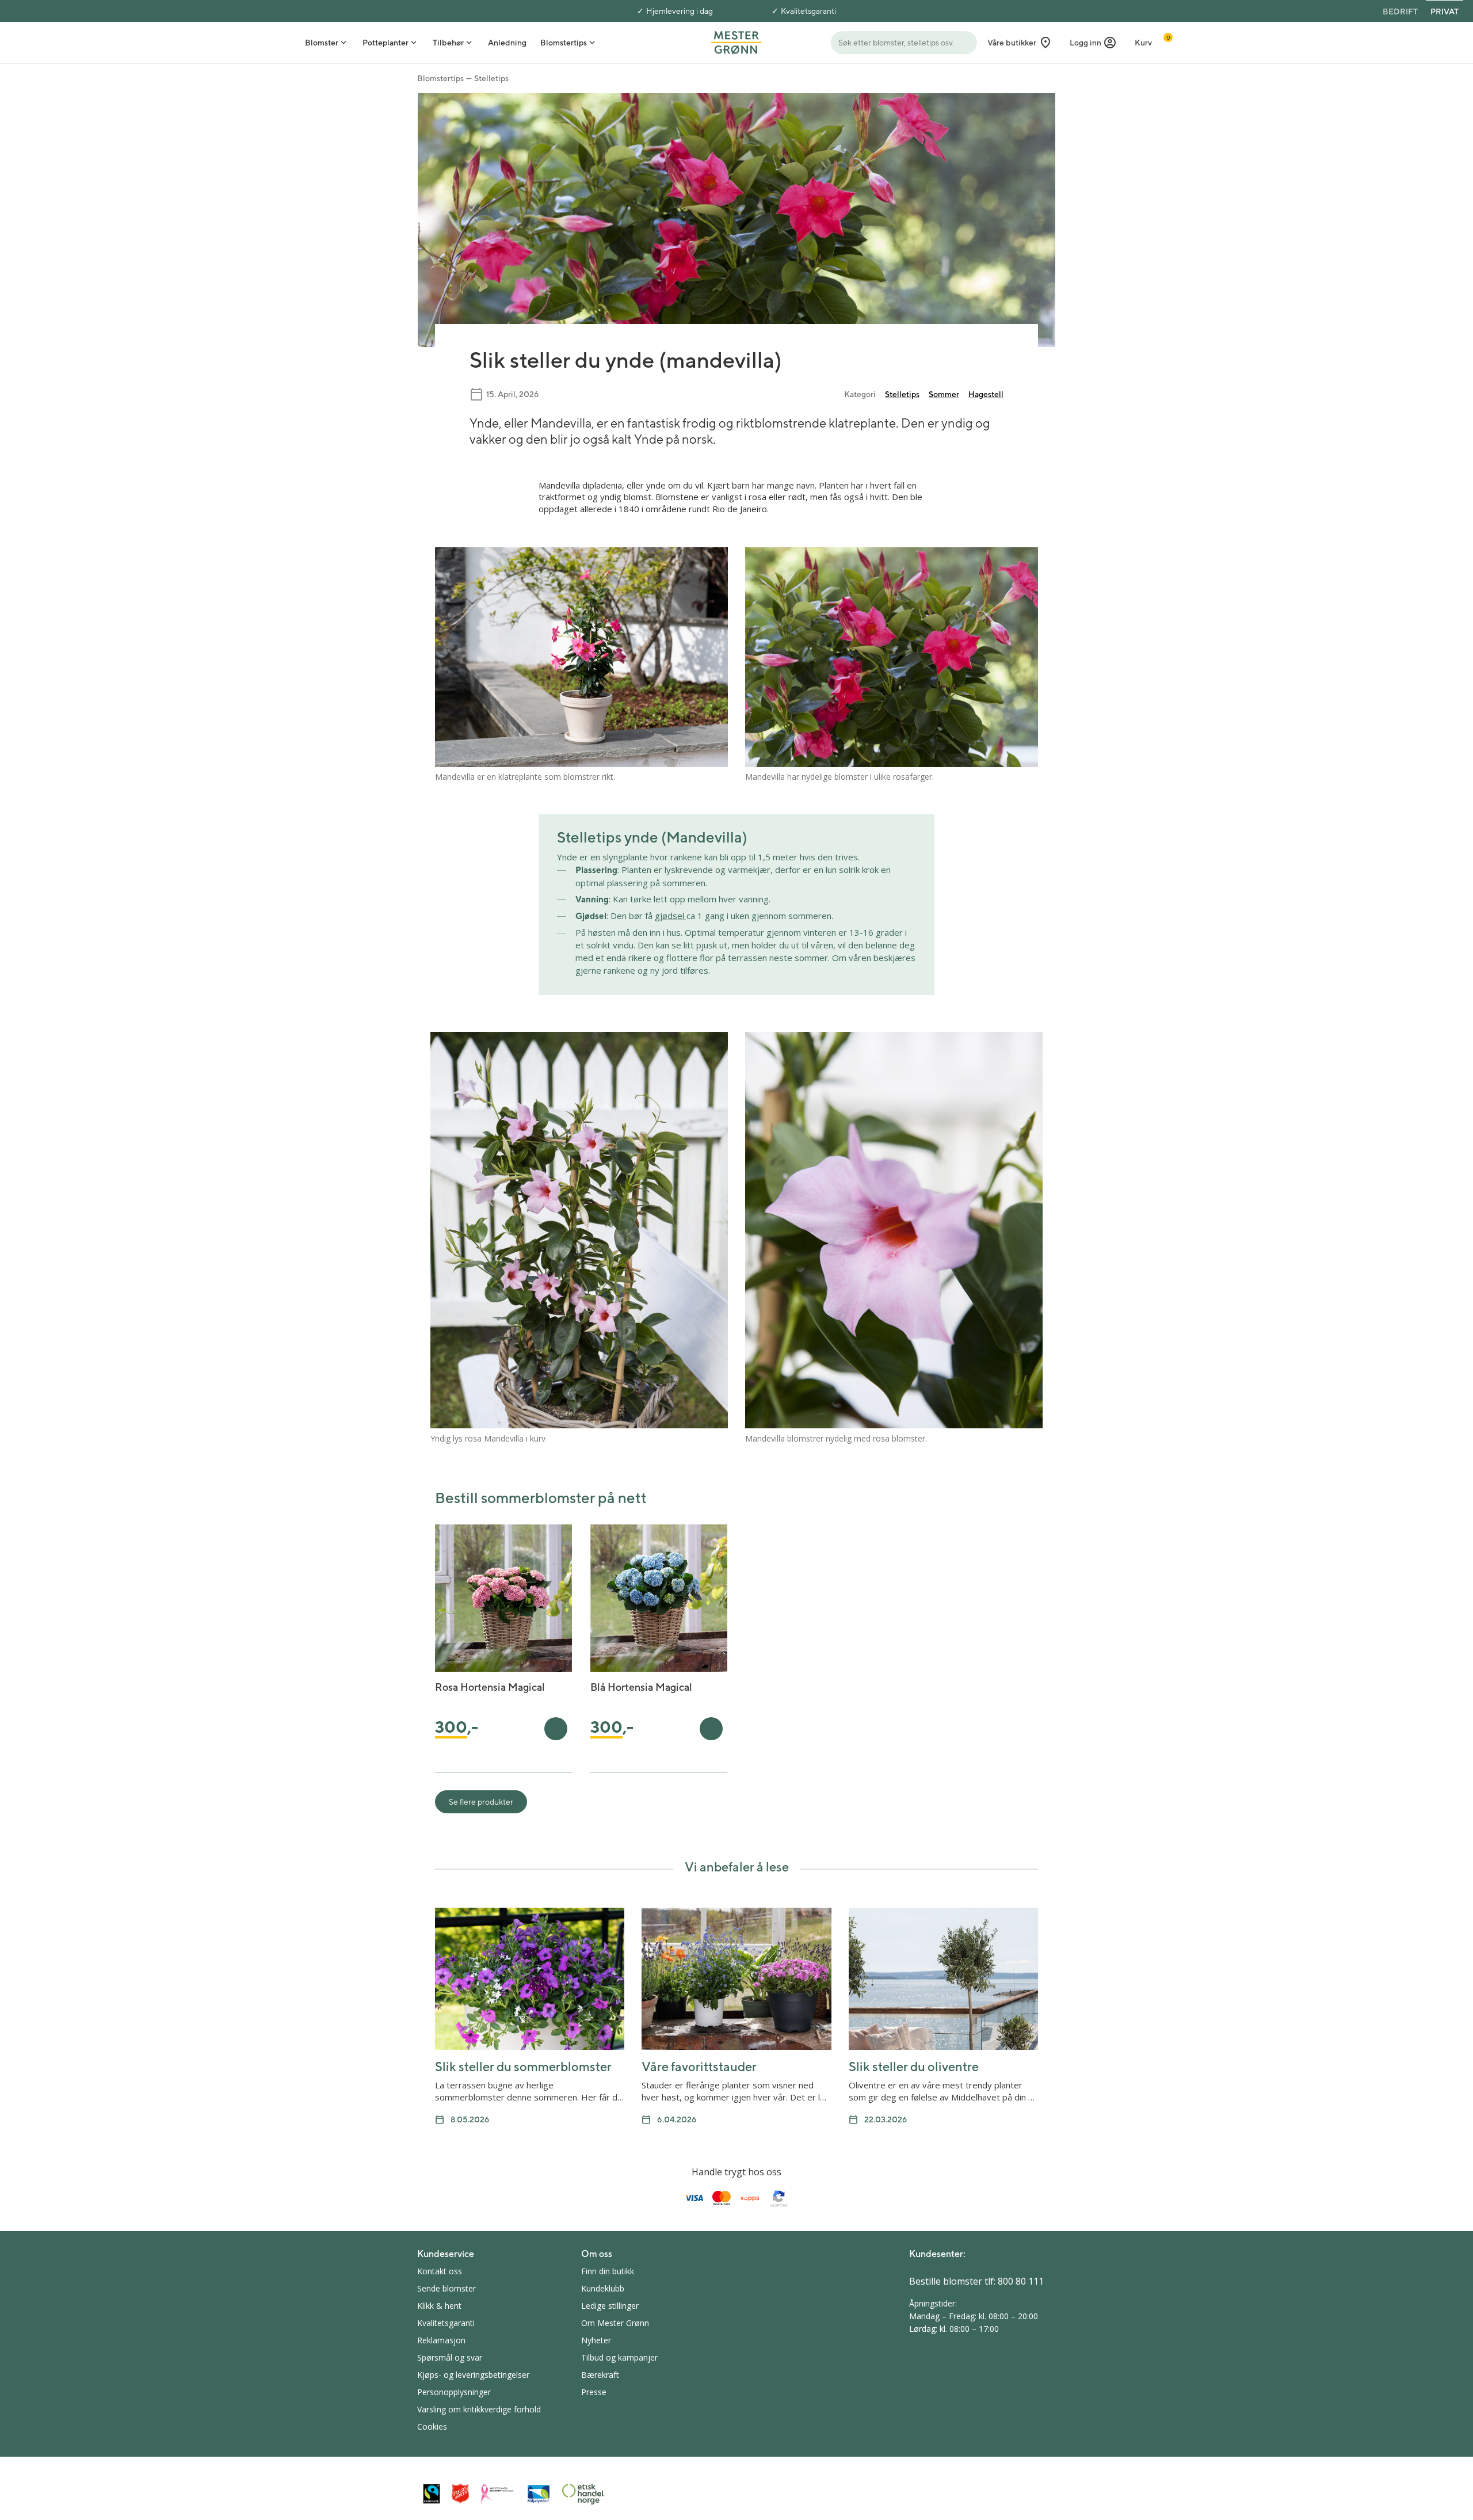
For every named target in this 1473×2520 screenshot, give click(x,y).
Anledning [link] (507, 43)
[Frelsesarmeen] (460, 2494)
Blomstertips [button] (564, 43)
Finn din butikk (608, 2271)
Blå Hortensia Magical (641, 1687)
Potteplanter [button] (386, 43)
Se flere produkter (481, 1802)
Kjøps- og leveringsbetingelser (473, 2375)
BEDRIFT (1400, 12)
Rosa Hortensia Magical (490, 1687)
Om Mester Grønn (615, 2323)
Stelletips (491, 78)
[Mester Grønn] (736, 41)
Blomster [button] (322, 43)
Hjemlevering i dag (680, 11)
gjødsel (671, 916)
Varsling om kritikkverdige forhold (479, 2409)
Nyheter (596, 2340)
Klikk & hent (439, 2306)
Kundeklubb (603, 2288)
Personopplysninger (454, 2392)
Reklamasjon (441, 2340)
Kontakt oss (440, 2271)
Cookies (432, 2426)
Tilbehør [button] (448, 43)
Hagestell (986, 394)
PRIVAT (1445, 12)
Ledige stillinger (610, 2306)
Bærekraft (600, 2375)
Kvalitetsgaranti (808, 11)
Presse (594, 2392)
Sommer (944, 394)
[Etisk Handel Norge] (583, 2494)
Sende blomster (447, 2288)
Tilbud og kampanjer (619, 2357)
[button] (1093, 43)
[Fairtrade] (432, 2494)
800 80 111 (1021, 2281)
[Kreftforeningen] (498, 2494)
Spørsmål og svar (450, 2357)
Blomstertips (440, 78)
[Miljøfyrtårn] (539, 2494)
